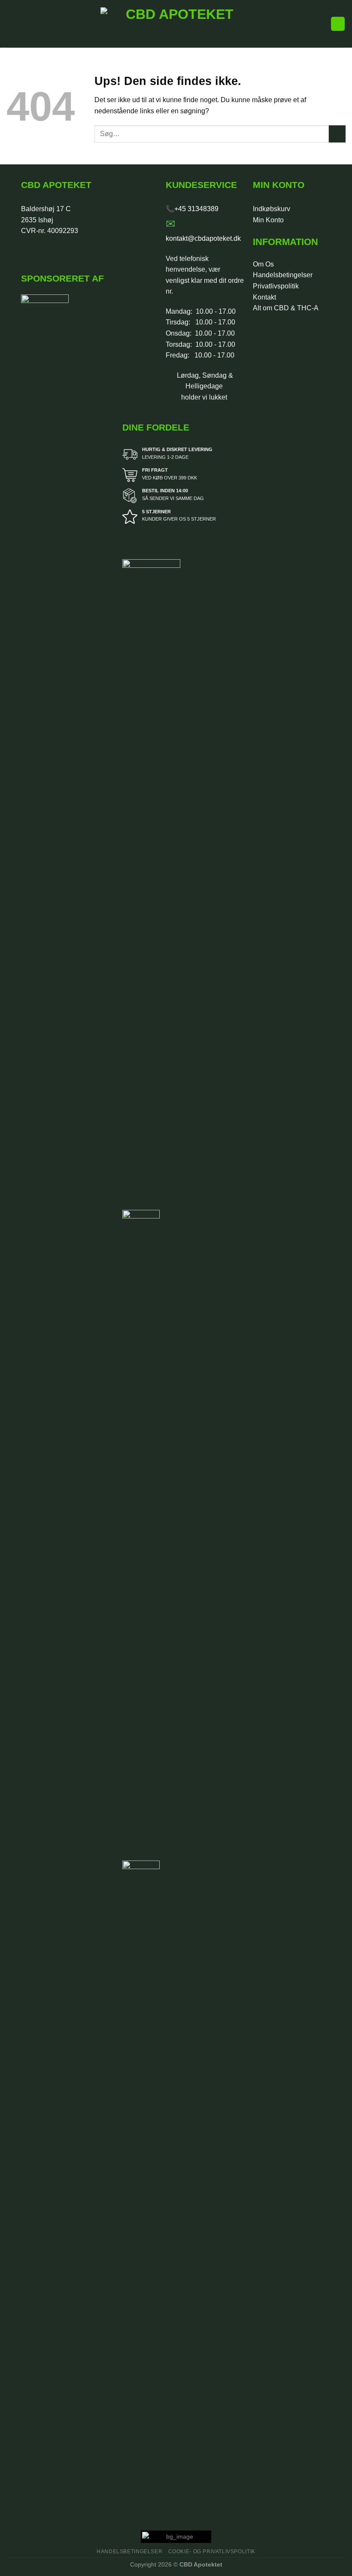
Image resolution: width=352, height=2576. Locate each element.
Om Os (263, 264)
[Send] (337, 134)
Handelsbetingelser (283, 275)
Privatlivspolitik (276, 286)
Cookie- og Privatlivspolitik (212, 2552)
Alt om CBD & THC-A (286, 308)
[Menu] (12, 24)
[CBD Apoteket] (176, 24)
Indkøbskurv (272, 209)
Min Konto (268, 220)
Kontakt (264, 297)
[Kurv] (338, 24)
